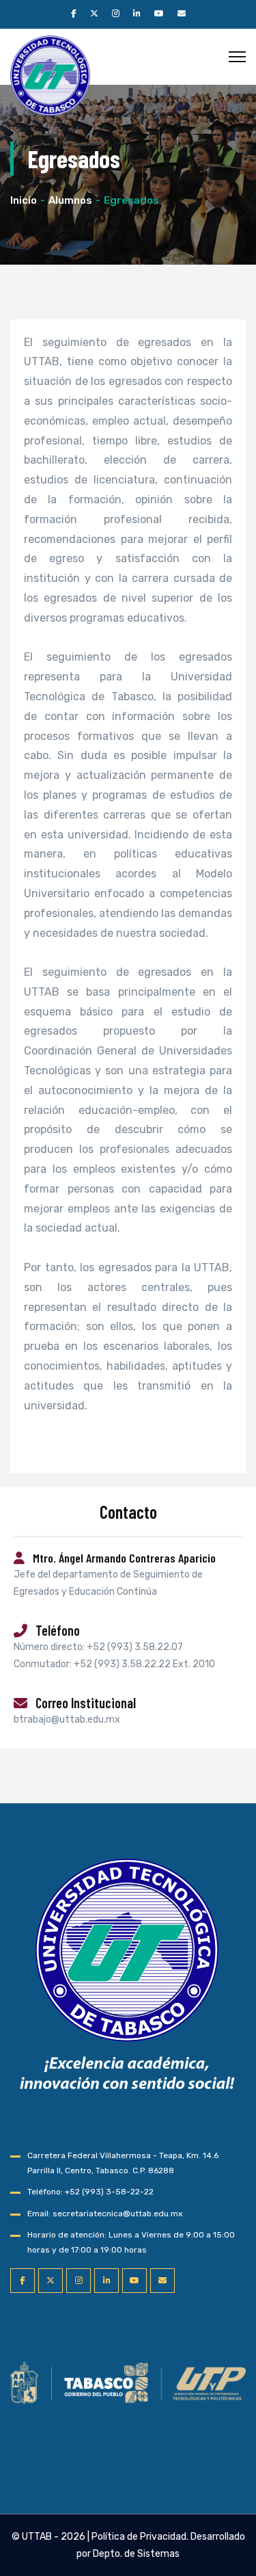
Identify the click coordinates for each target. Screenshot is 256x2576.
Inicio (24, 200)
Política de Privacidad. (140, 2537)
